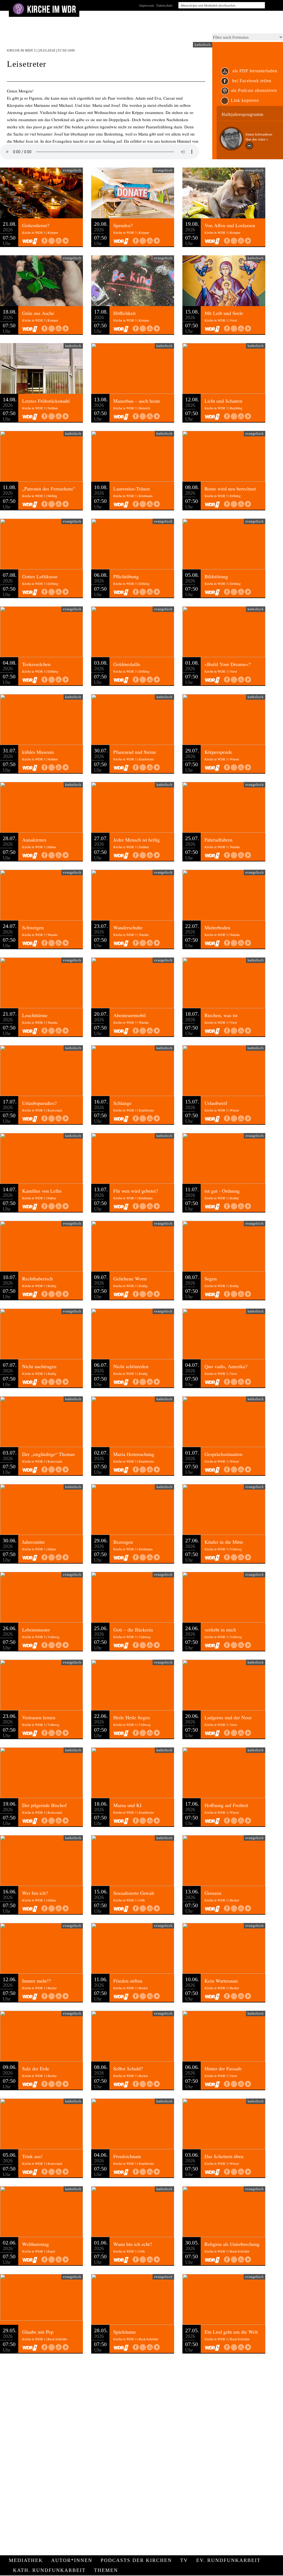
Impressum (147, 5)
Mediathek (26, 2560)
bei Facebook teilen (251, 81)
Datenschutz (164, 5)
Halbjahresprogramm (243, 114)
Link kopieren (245, 100)
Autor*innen (72, 2560)
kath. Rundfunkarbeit (49, 2570)
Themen (106, 2570)
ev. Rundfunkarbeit (228, 2560)
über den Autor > (257, 139)
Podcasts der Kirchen (136, 2560)
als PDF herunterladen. (255, 71)
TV (184, 2560)
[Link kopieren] (52, 241)
